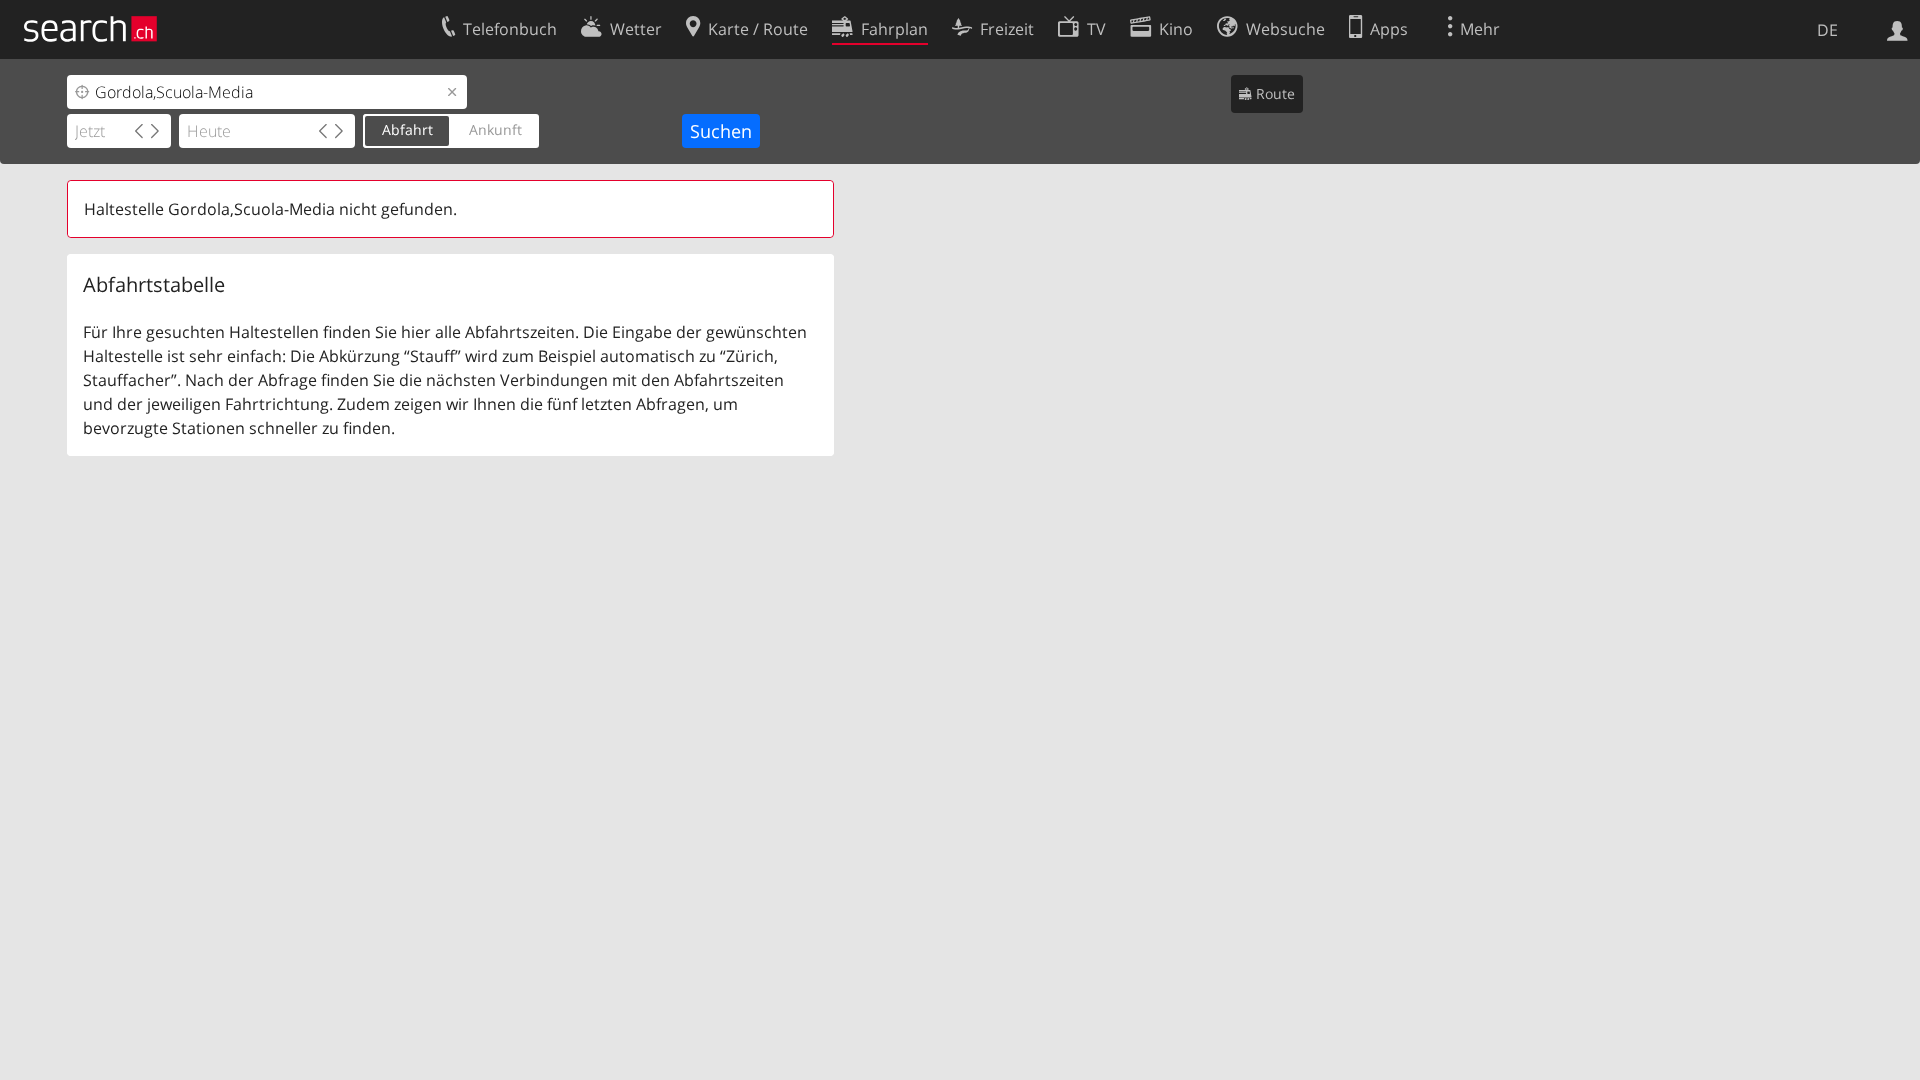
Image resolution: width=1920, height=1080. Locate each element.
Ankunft (495, 129)
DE (1827, 30)
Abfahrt (407, 129)
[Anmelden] (1897, 29)
